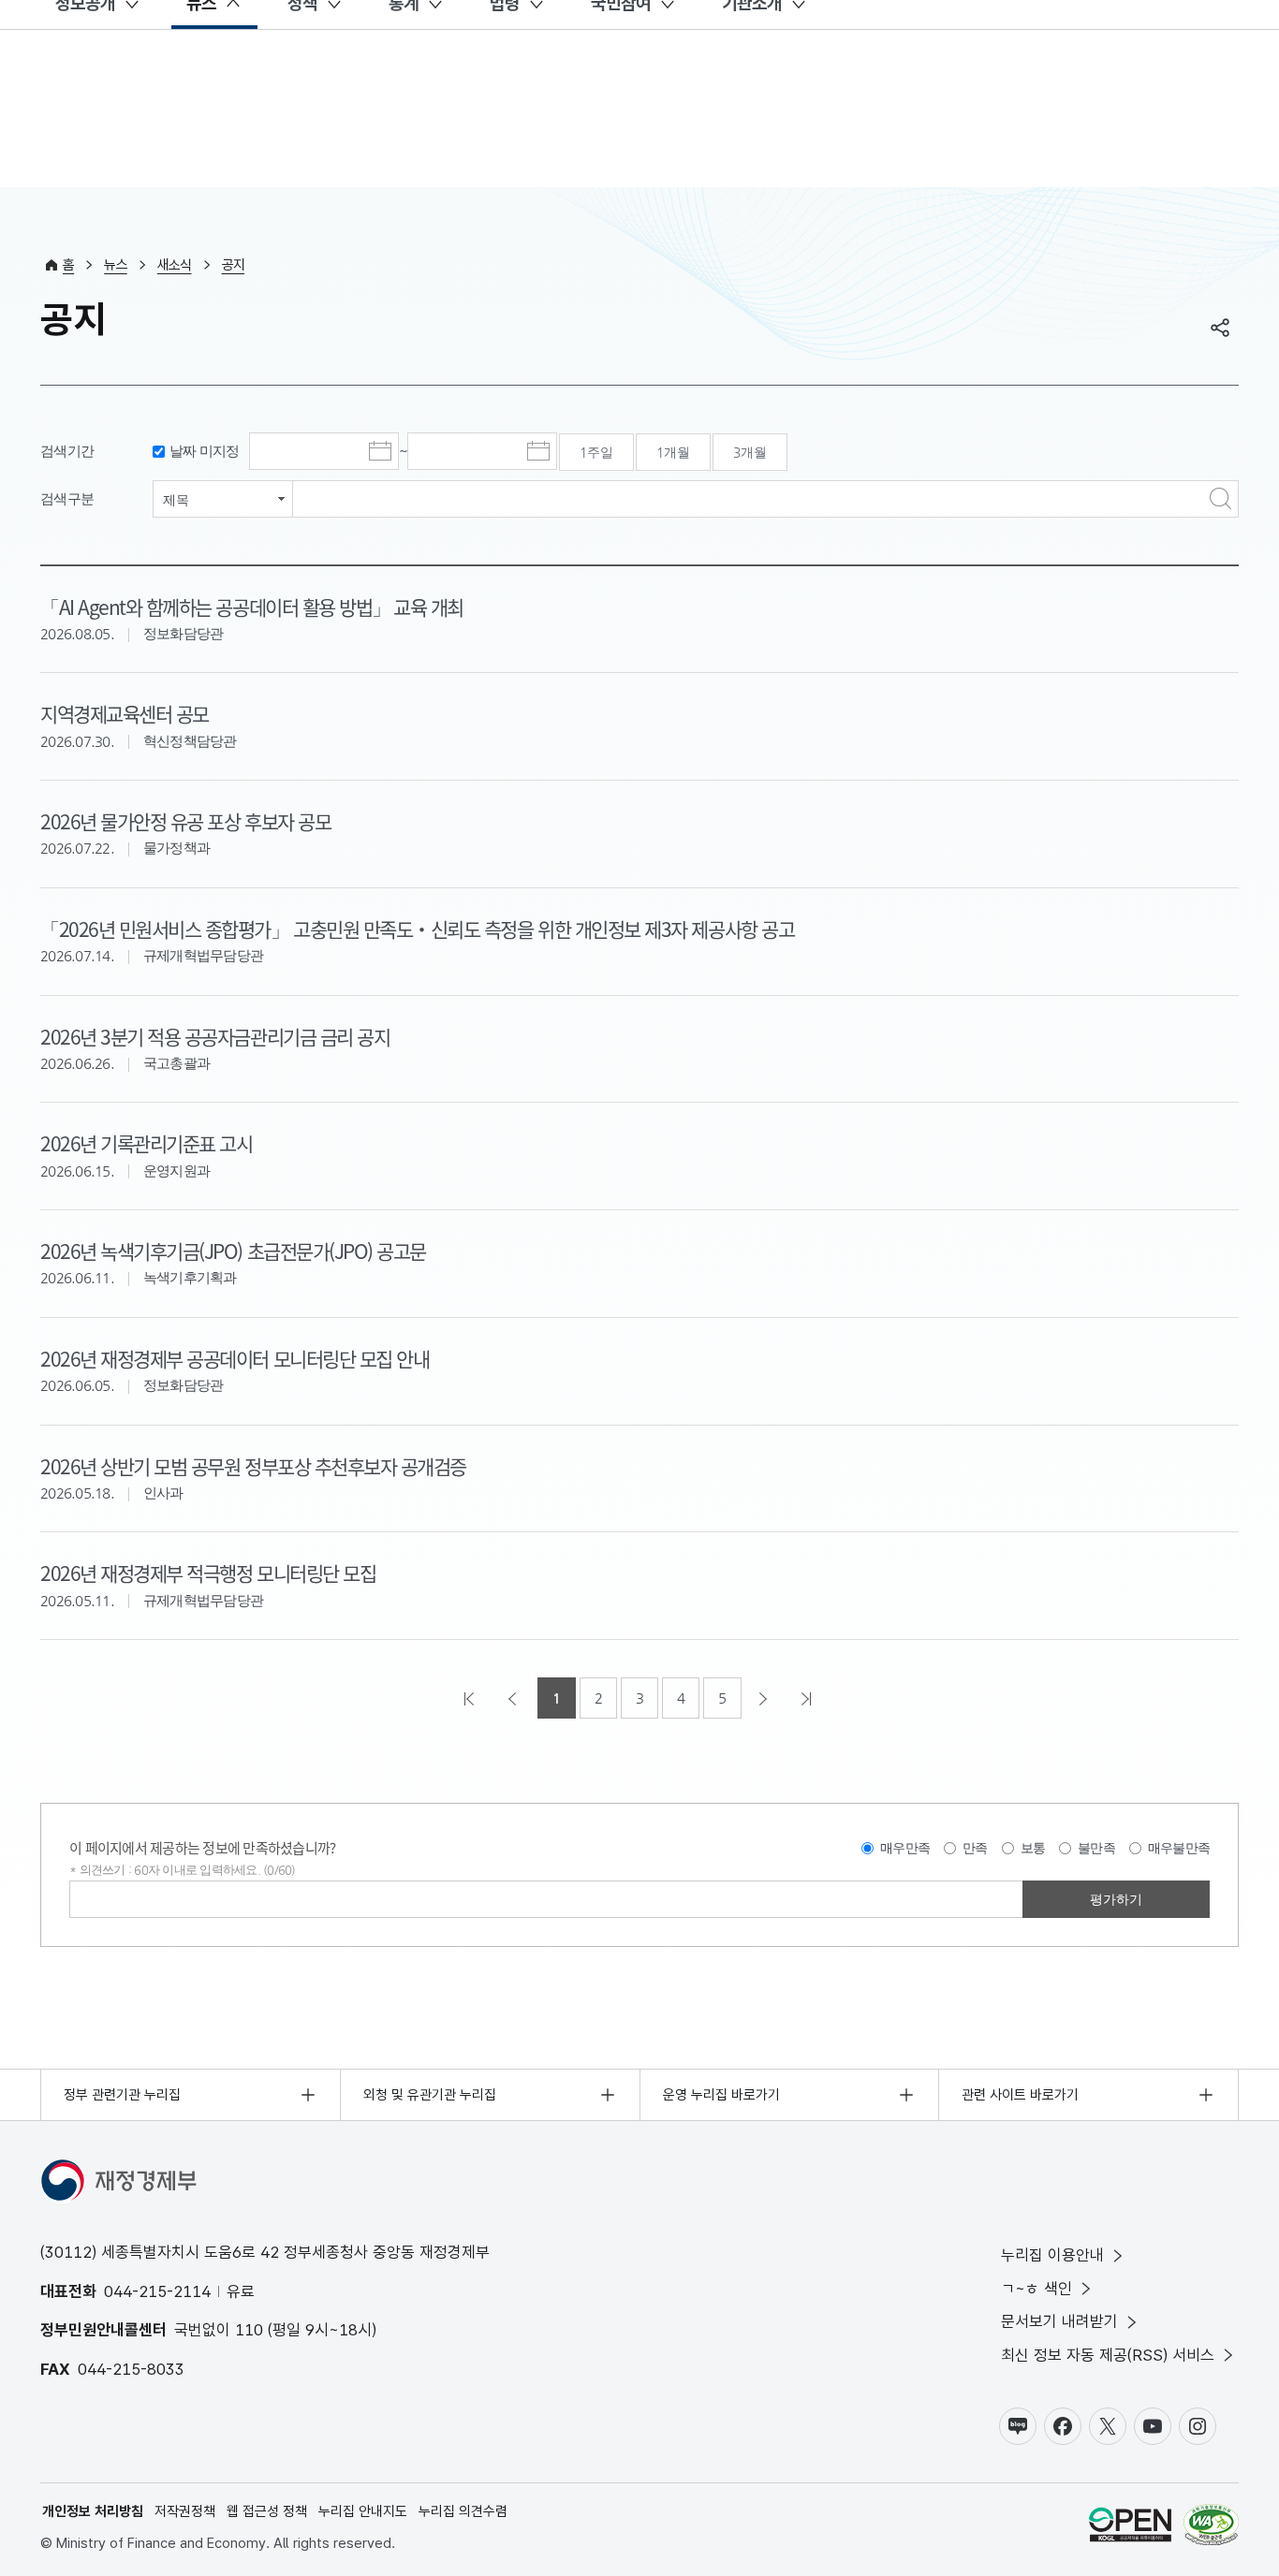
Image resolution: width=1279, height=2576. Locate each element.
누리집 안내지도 (363, 2511)
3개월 (750, 452)
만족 (975, 1848)
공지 (234, 265)
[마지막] (808, 1698)
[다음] (765, 1698)
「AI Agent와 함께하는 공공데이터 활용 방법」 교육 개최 (252, 607)
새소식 (175, 265)
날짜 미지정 (205, 451)
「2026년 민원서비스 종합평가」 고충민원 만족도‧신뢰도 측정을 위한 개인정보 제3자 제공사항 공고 (417, 929)
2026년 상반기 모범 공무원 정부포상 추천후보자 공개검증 (253, 1466)
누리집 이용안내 (1052, 2255)
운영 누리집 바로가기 (721, 2095)
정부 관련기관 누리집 (122, 2095)
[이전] (514, 1698)
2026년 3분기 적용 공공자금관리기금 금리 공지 (215, 1036)
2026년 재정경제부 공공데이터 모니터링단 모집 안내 (235, 1358)
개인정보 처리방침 (93, 2511)
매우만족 (905, 1848)
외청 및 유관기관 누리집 (430, 2095)
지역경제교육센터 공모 (125, 713)
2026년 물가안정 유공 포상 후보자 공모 (185, 821)
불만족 (1096, 1848)
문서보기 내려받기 (1059, 2321)
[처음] (471, 1698)
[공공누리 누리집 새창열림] (1130, 2528)
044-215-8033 (131, 2369)
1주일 (596, 452)
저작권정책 (185, 2511)
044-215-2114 (157, 2291)
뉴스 (116, 265)
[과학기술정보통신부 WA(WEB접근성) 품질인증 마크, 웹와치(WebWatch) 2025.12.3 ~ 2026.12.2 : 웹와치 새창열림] (1211, 2528)
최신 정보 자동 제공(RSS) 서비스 (1108, 2355)
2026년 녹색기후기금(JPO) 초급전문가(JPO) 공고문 (233, 1251)
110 (249, 2330)
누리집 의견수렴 (463, 2511)
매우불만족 (1179, 1848)
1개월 (673, 452)
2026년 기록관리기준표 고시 (146, 1143)
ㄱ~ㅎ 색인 (1036, 2289)
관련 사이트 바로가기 (1020, 2095)
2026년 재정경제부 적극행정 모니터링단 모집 (208, 1573)
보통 (1033, 1848)
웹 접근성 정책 (267, 2511)
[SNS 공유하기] (1220, 328)
